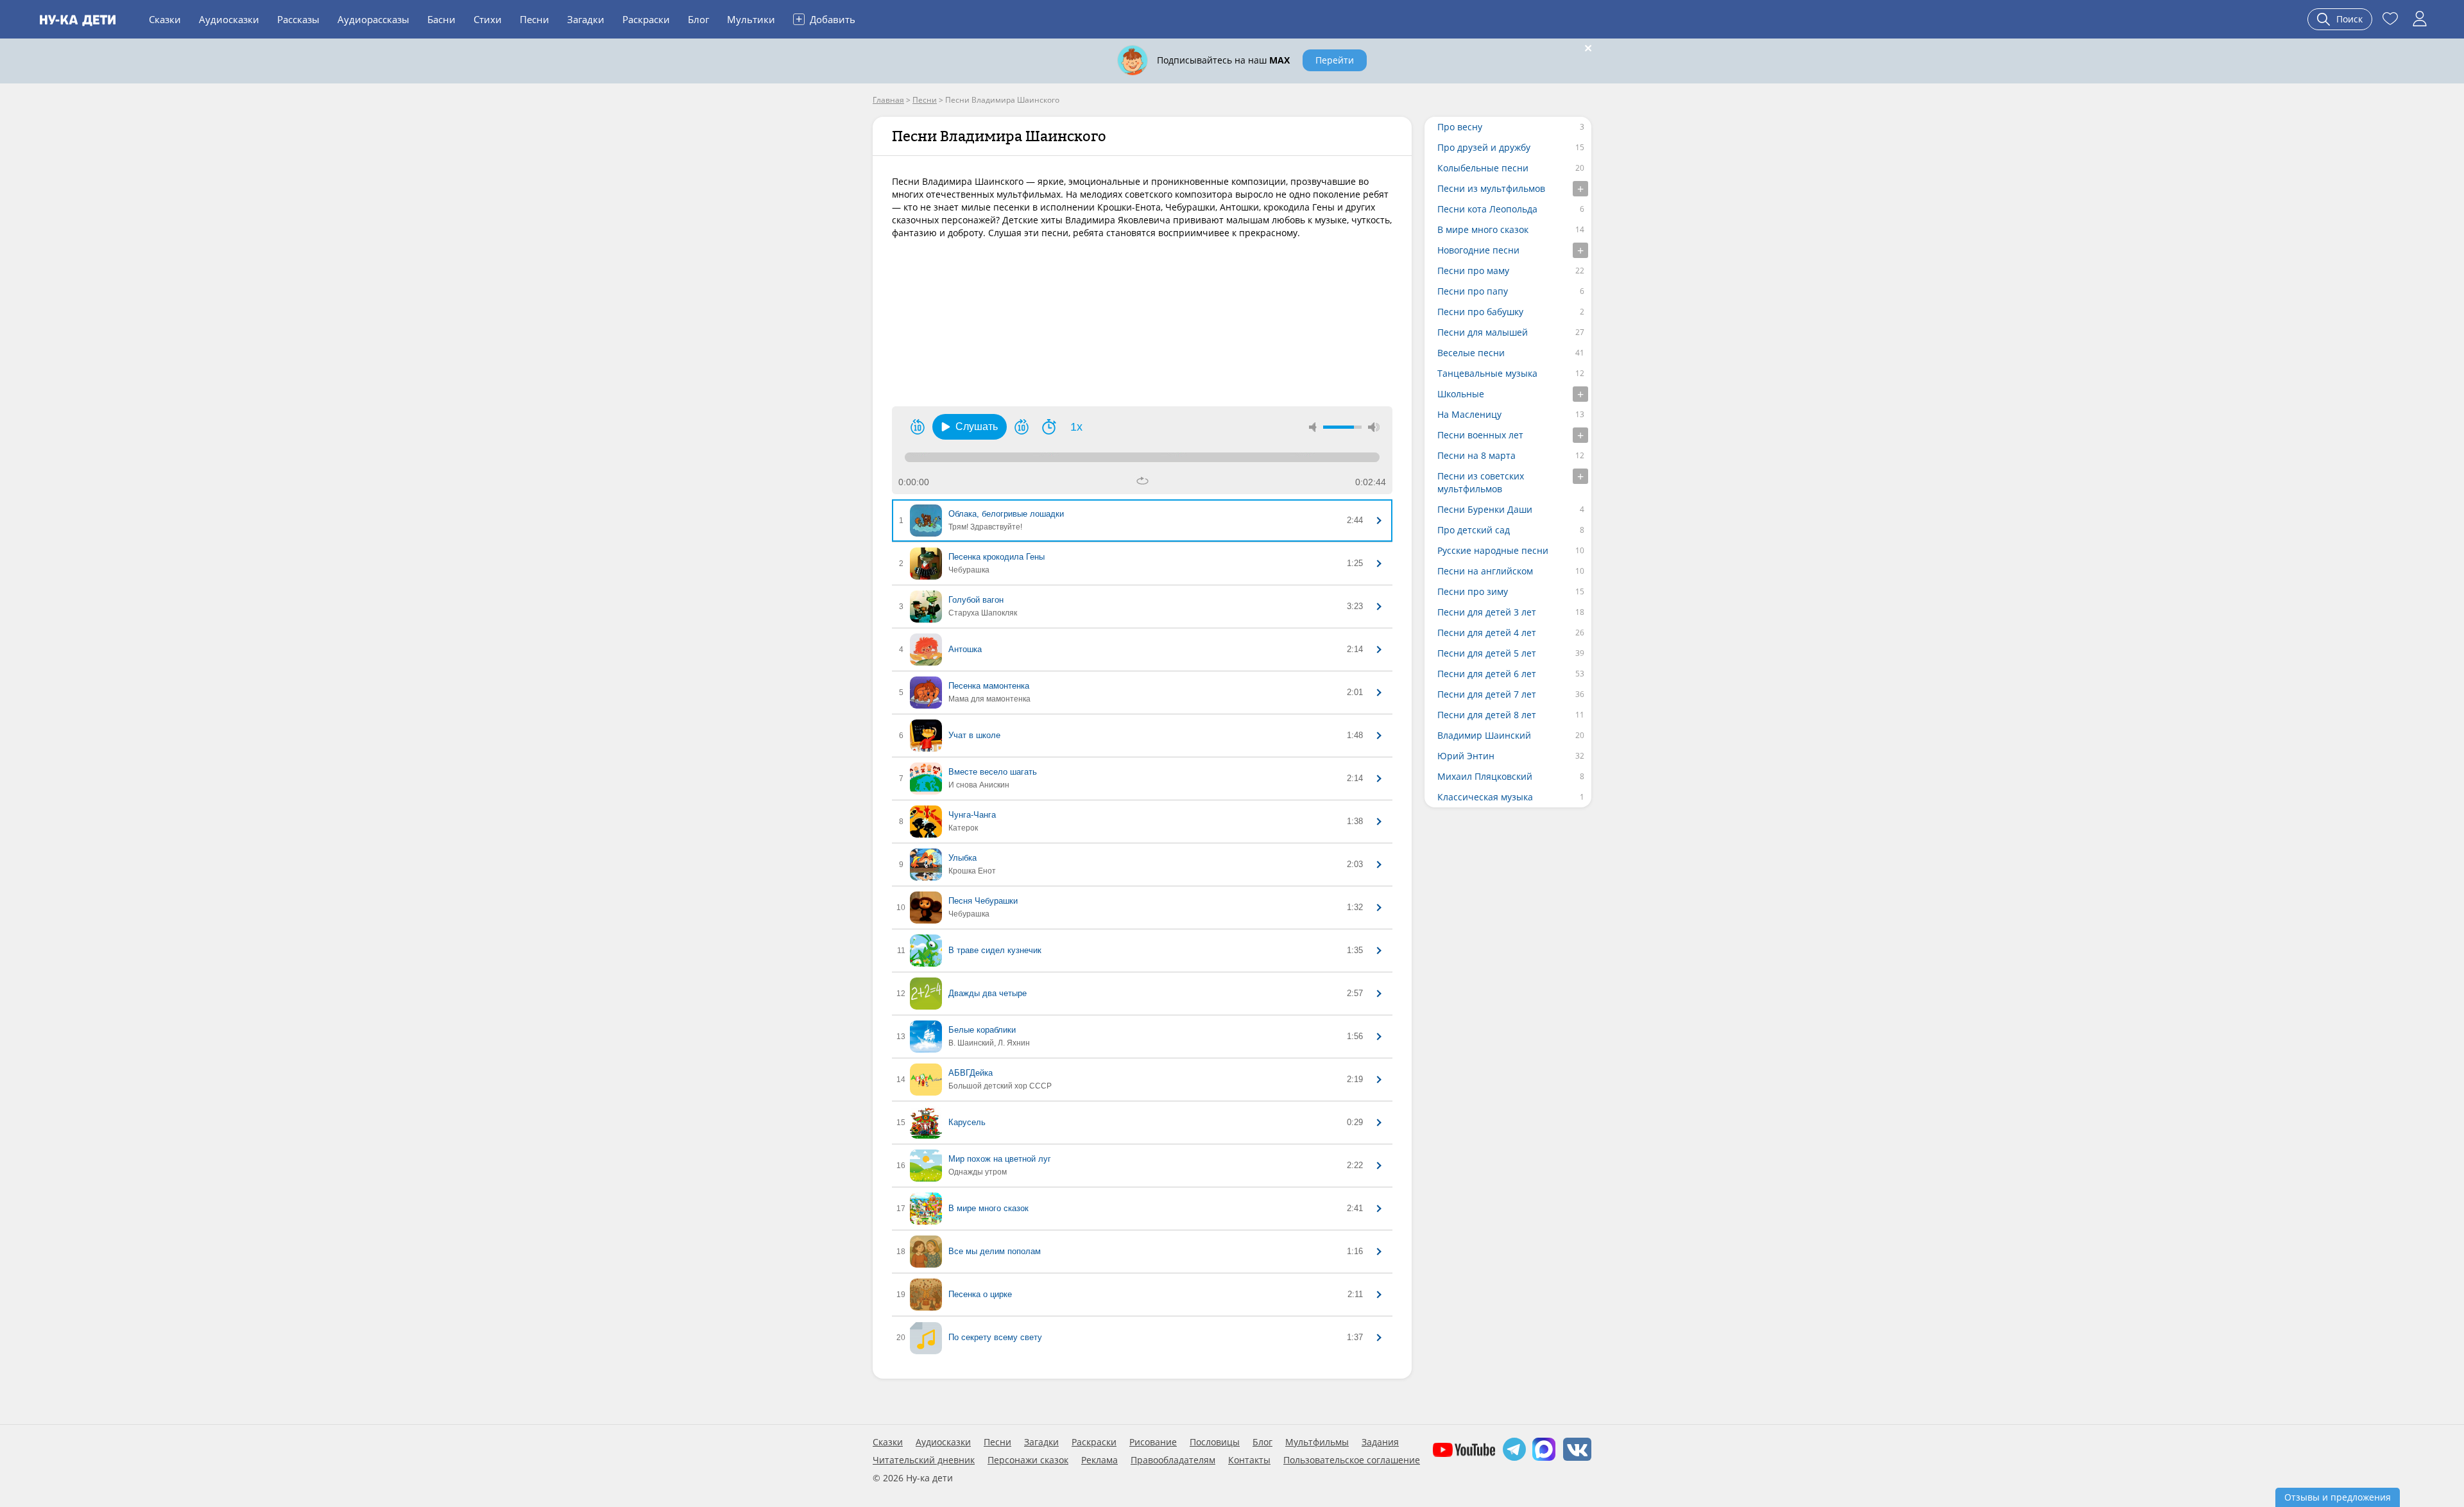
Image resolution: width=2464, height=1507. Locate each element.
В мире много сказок (988, 1208)
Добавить (826, 19)
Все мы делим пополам (995, 1251)
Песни (535, 19)
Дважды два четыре (988, 993)
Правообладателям (1173, 1460)
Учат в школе (974, 735)
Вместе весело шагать (993, 772)
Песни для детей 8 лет (1487, 715)
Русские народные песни (1493, 550)
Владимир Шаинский (1484, 735)
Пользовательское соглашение (1352, 1460)
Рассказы (298, 19)
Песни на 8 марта (1476, 455)
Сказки (165, 19)
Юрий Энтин (1466, 756)
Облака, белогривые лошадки (1006, 514)
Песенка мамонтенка (989, 686)
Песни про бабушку (1480, 312)
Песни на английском (1485, 571)
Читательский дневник (924, 1460)
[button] (970, 427)
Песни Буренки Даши (1485, 509)
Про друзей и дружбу (1484, 147)
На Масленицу (1469, 414)
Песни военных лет (1480, 435)
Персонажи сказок (1028, 1460)
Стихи (488, 19)
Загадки (586, 19)
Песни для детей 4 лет (1487, 633)
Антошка (965, 649)
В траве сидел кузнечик (995, 950)
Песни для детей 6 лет (1487, 674)
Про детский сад (1474, 530)
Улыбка (963, 858)
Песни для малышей (1483, 332)
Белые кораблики (982, 1030)
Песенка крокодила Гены (997, 557)
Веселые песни (1471, 353)
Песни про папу (1473, 291)
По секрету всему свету (995, 1337)
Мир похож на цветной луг (1000, 1159)
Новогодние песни (1478, 250)
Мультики (751, 19)
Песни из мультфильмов (1491, 188)
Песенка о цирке (980, 1294)
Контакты (1249, 1460)
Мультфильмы (1317, 1442)
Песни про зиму (1473, 591)
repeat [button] (1142, 481)
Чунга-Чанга (972, 815)
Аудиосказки (229, 19)
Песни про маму (1473, 271)
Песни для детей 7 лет (1487, 694)
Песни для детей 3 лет (1487, 612)
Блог (698, 19)
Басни (441, 19)
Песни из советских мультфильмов (1481, 482)
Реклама (1099, 1460)
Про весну (1460, 127)
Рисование (1153, 1442)
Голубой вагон (976, 600)
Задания (1380, 1442)
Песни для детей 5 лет (1487, 653)
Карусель (967, 1122)
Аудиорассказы (373, 19)
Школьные (1461, 394)
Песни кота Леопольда (1487, 209)
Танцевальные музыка (1487, 373)
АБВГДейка (971, 1073)
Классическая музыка (1485, 797)
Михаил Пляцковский (1485, 776)
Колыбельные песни (1483, 168)
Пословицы (1215, 1442)
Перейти (1335, 60)
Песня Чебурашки (983, 901)
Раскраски (646, 19)
